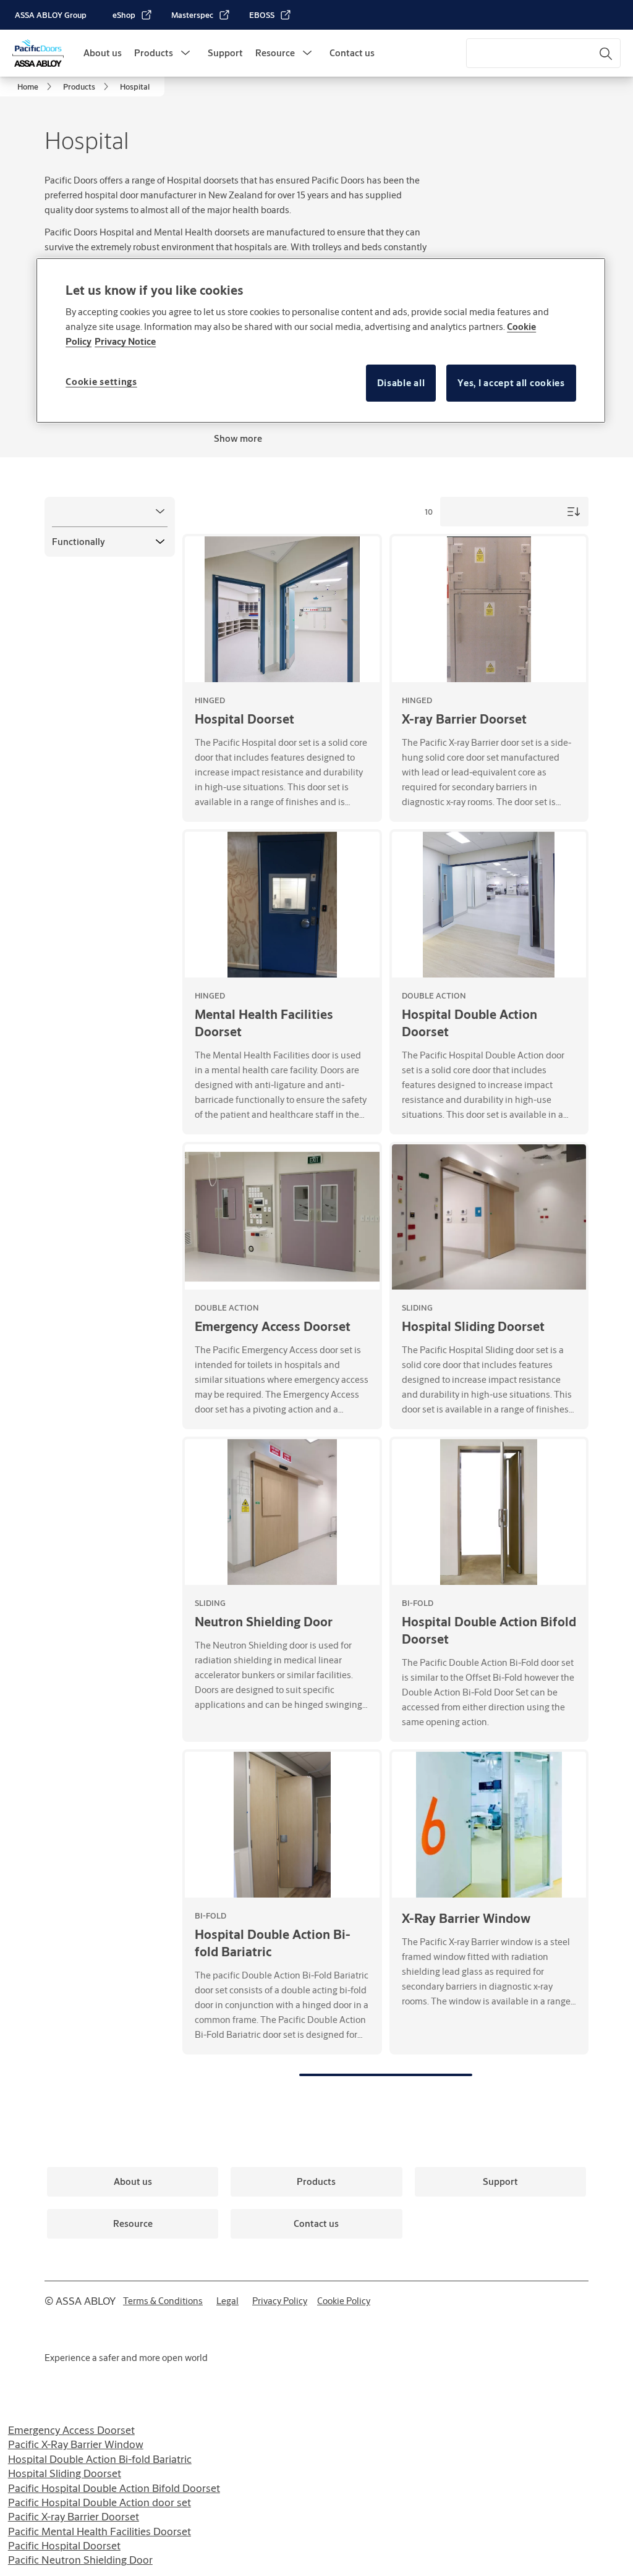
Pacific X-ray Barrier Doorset (74, 2516)
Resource (275, 53)
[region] (321, 340)
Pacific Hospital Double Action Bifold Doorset (114, 2488)
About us (103, 53)
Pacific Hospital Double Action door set (100, 2502)
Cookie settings (101, 382)
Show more (238, 438)
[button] (185, 53)
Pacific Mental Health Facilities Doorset (100, 2531)
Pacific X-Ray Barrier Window (76, 2444)
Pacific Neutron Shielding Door (80, 2560)
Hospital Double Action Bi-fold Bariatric (100, 2459)
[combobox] (543, 53)
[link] (133, 15)
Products (154, 53)
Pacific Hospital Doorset (64, 2545)
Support (225, 53)
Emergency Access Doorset (71, 2430)
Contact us (352, 53)
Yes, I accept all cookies (511, 383)
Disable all (401, 383)
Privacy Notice (125, 341)
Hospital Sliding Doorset (65, 2473)
